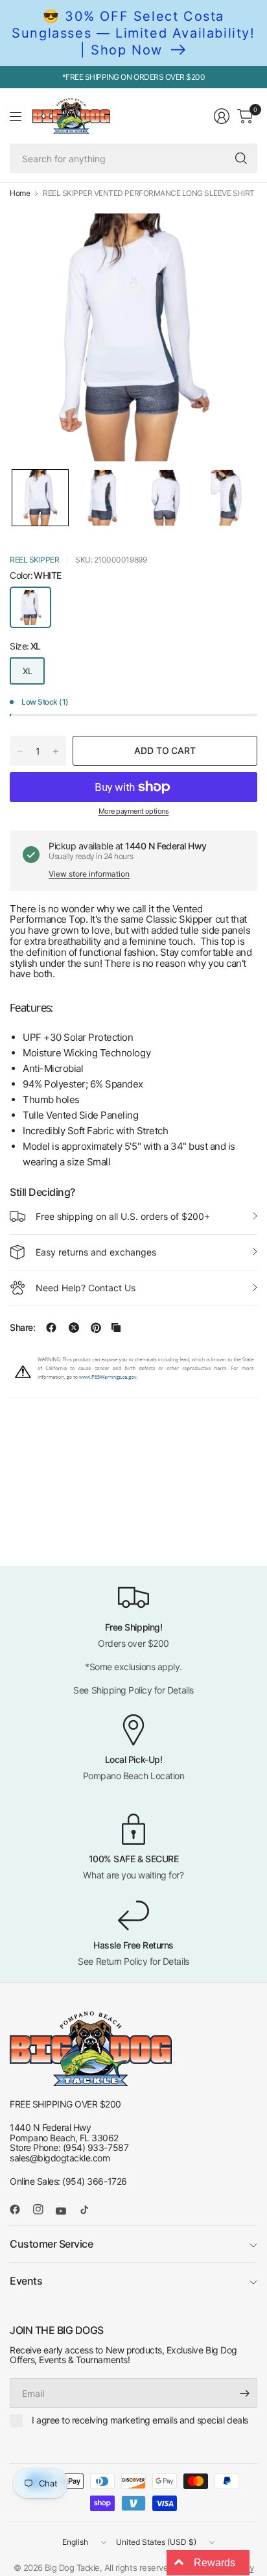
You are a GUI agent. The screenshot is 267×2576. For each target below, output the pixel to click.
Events (26, 2281)
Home (20, 193)
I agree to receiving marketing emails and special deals (140, 2420)
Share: (22, 1328)
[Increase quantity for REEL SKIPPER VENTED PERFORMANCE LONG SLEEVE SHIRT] (56, 751)
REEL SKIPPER (34, 560)
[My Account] (222, 116)
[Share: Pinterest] (96, 1328)
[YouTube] (66, 2211)
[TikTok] (89, 2209)
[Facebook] (20, 2209)
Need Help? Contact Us (86, 1288)
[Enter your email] (244, 2393)
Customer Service (51, 2244)
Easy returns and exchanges (96, 1252)
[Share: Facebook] (51, 1328)
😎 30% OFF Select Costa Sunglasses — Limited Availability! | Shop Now (133, 33)
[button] (40, 498)
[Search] (241, 158)
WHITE (30, 607)
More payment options (133, 811)
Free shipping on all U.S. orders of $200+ (123, 1216)
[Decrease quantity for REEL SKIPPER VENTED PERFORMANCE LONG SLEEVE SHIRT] (20, 751)
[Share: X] (74, 1328)
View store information (89, 874)
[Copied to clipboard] (116, 1328)
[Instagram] (43, 2209)
